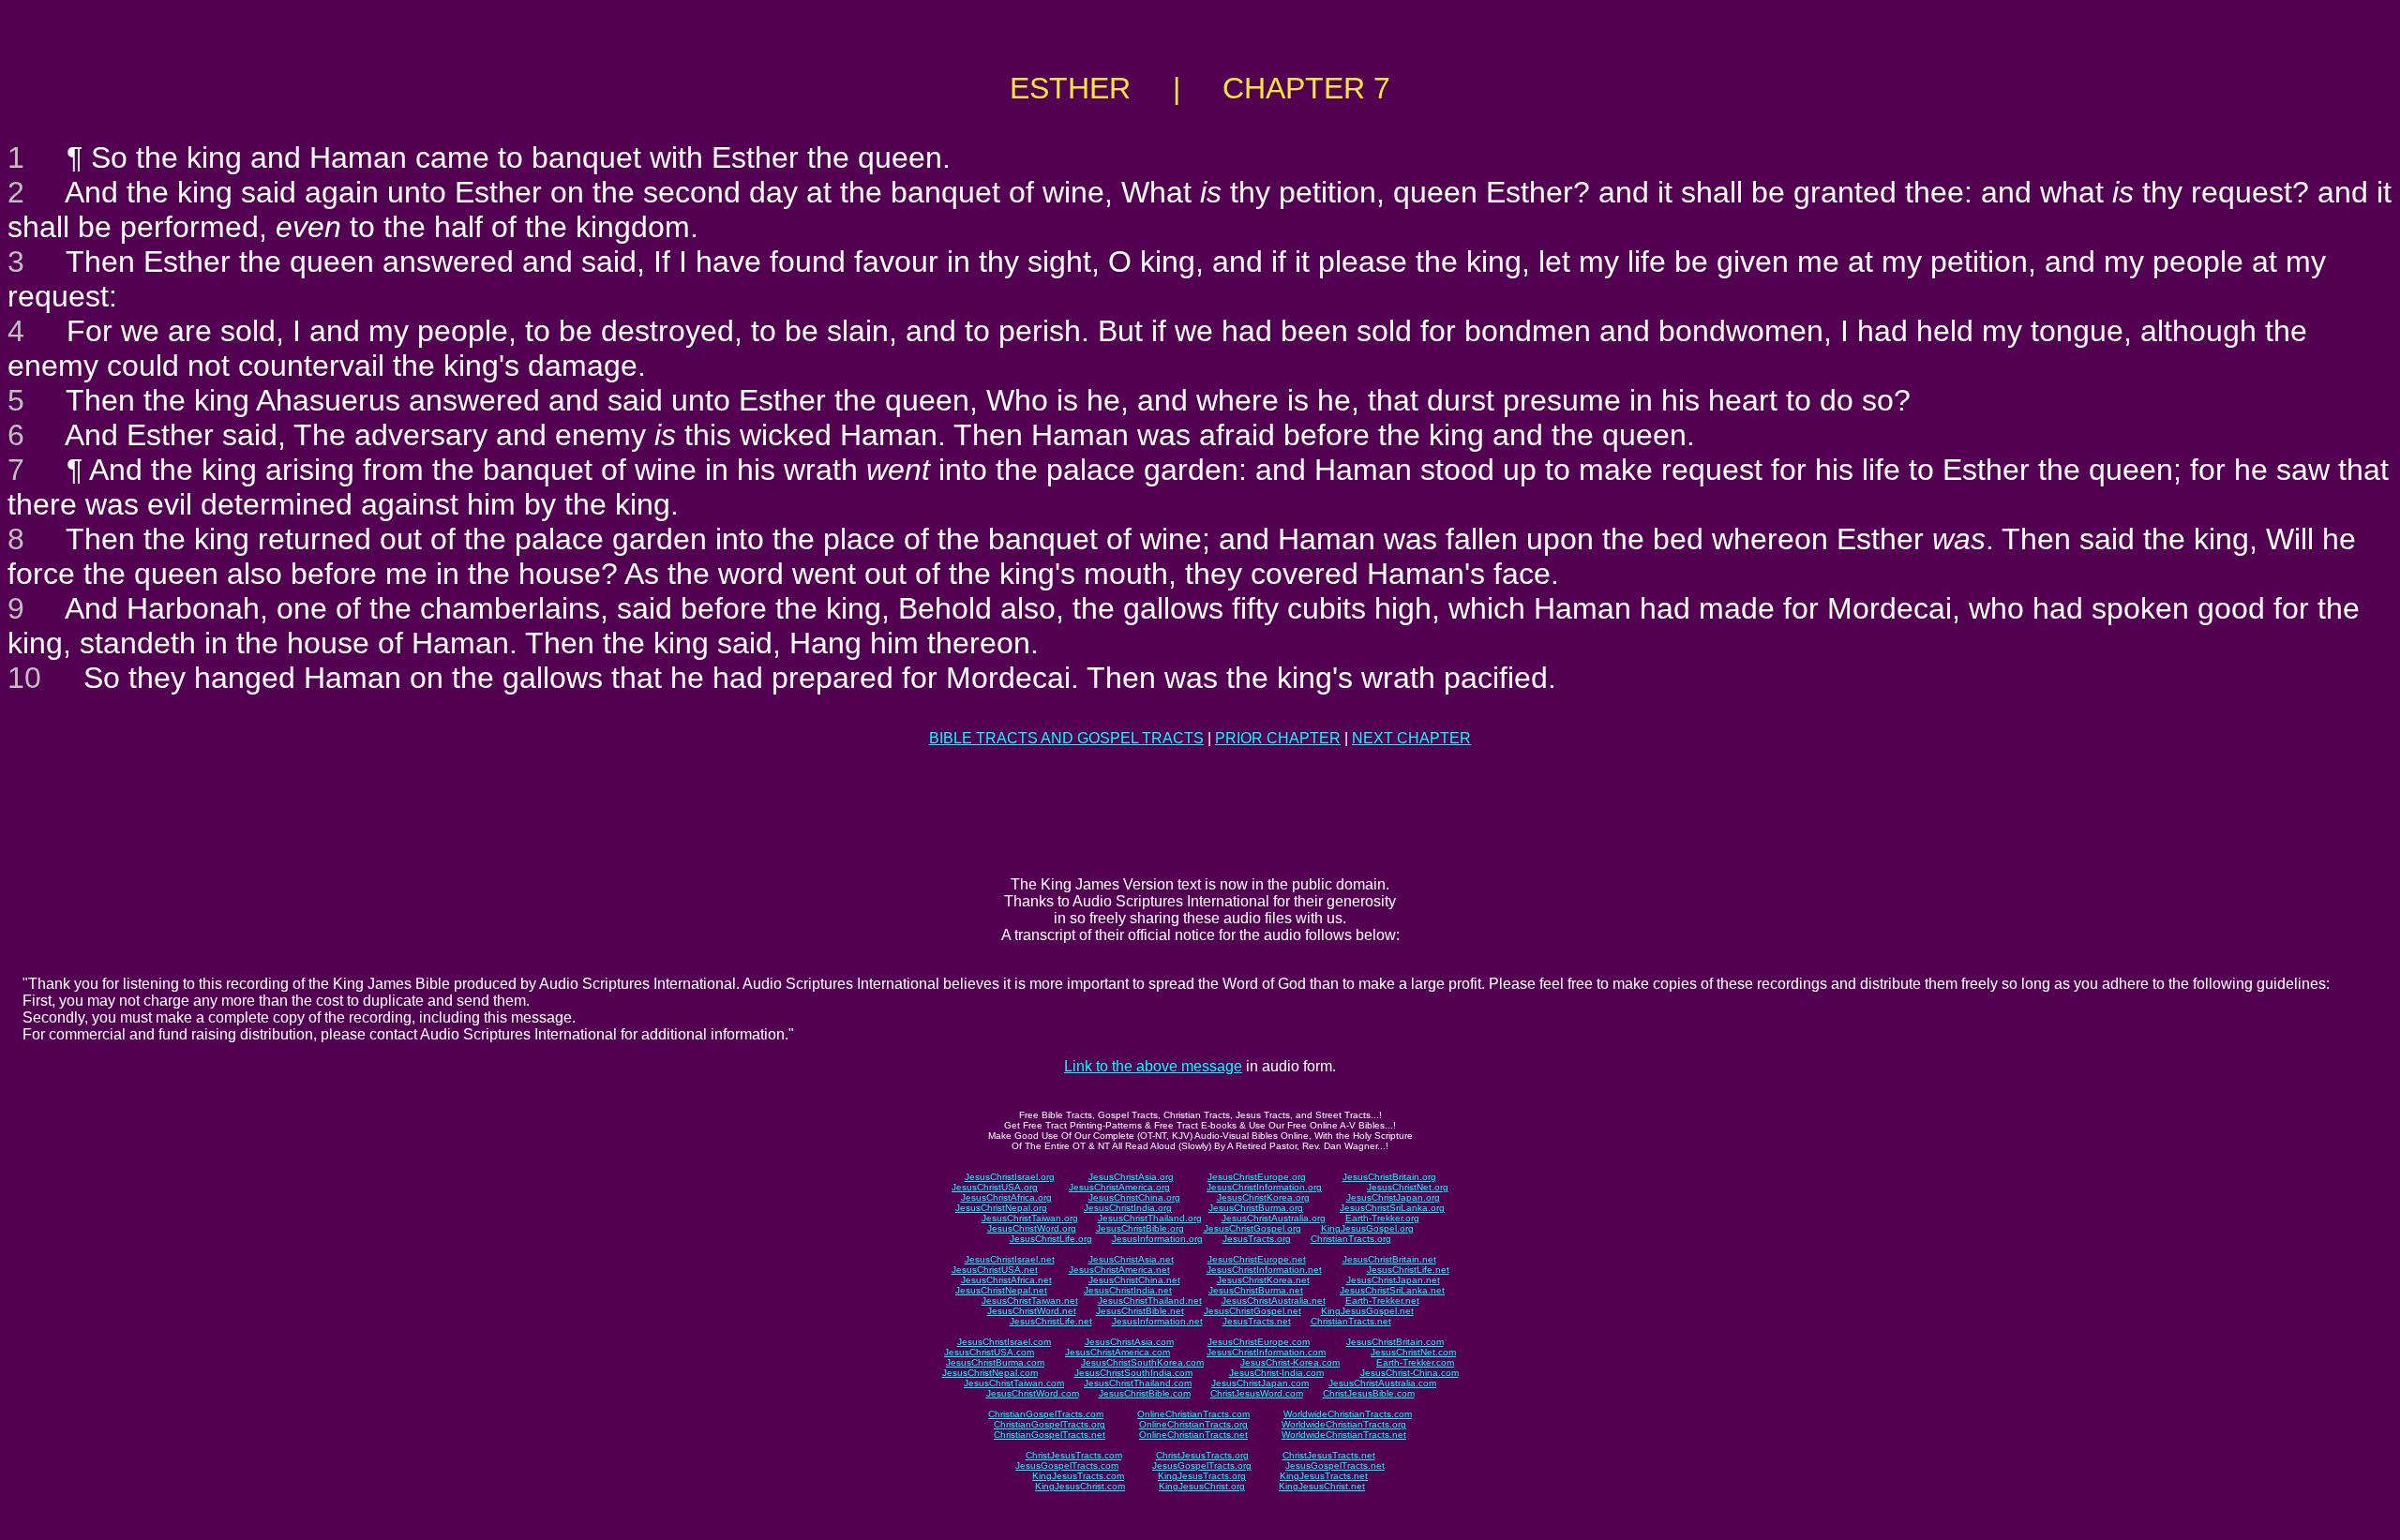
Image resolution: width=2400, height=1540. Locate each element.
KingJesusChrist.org (1202, 1486)
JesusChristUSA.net (995, 1270)
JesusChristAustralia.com (1382, 1383)
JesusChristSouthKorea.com (1142, 1362)
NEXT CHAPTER (1411, 738)
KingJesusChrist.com (1080, 1486)
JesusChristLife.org (1051, 1239)
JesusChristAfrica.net (1006, 1280)
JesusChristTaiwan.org (1030, 1218)
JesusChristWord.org (1032, 1228)
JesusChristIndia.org (1128, 1208)
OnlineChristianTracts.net (1193, 1435)
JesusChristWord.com (1033, 1393)
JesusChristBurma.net (1256, 1290)
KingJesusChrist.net (1322, 1486)
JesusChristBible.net (1140, 1311)
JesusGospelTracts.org (1202, 1465)
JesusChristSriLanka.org (1392, 1208)
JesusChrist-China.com (1410, 1373)
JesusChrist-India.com (1276, 1373)
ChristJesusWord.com (1257, 1393)
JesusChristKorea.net (1263, 1280)
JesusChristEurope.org (1257, 1177)
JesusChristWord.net (1032, 1311)
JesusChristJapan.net (1393, 1280)
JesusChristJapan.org (1393, 1197)
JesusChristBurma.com (995, 1362)
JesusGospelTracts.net (1335, 1465)
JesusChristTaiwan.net (1030, 1301)
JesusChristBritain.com (1395, 1342)
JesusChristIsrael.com (1004, 1342)
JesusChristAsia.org (1131, 1177)
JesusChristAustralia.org (1274, 1218)
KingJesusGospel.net (1367, 1311)
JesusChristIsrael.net (1010, 1259)
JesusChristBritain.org (1389, 1177)
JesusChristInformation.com (1266, 1352)
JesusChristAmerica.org (1119, 1187)
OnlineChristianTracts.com (1193, 1414)
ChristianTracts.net (1351, 1321)
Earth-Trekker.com (1415, 1362)
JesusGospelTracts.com (1067, 1465)
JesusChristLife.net (1408, 1270)
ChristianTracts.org (1351, 1239)
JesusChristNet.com (1413, 1352)
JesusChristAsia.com (1129, 1342)
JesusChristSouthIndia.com (1133, 1373)
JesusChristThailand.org (1150, 1218)
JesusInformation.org (1157, 1239)
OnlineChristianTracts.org (1193, 1424)
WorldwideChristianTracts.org (1344, 1424)
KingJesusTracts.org (1202, 1476)
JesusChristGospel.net (1252, 1311)
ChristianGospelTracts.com (1046, 1414)
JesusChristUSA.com (989, 1352)
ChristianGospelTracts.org (1050, 1424)
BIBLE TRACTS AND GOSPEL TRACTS (1066, 738)
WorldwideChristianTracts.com (1348, 1414)
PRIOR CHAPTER (1278, 738)
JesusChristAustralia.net (1274, 1301)
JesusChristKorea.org (1263, 1197)
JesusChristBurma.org (1256, 1208)
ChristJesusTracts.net (1329, 1455)
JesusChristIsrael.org (1010, 1177)
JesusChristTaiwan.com (1014, 1383)
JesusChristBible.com (1145, 1393)
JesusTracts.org (1257, 1239)
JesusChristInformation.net (1264, 1270)
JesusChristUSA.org (995, 1187)
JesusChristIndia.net (1128, 1290)
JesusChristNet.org (1408, 1187)
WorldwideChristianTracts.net (1344, 1435)
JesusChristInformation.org (1264, 1187)
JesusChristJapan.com (1260, 1383)
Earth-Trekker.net (1382, 1301)
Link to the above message (1153, 1066)
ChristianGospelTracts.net (1050, 1435)
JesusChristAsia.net (1131, 1259)
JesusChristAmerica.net (1119, 1270)
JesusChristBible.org (1140, 1228)
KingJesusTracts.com (1078, 1476)
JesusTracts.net (1257, 1321)
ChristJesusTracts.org (1202, 1455)
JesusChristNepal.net (1001, 1290)
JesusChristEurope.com (1259, 1342)
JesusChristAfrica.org (1006, 1197)
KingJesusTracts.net (1324, 1476)
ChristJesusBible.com (1369, 1393)
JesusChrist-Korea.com (1290, 1362)
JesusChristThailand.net (1150, 1301)
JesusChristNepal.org (1001, 1208)
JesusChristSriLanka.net (1392, 1290)
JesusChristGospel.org (1252, 1228)
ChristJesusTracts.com (1074, 1455)
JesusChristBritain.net (1389, 1259)
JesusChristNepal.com (990, 1373)
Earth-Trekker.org (1382, 1218)
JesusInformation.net (1157, 1321)
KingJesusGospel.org (1367, 1228)
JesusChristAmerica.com (1117, 1352)
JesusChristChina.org (1134, 1197)
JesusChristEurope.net (1257, 1259)
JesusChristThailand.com (1138, 1383)
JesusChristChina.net (1134, 1280)
